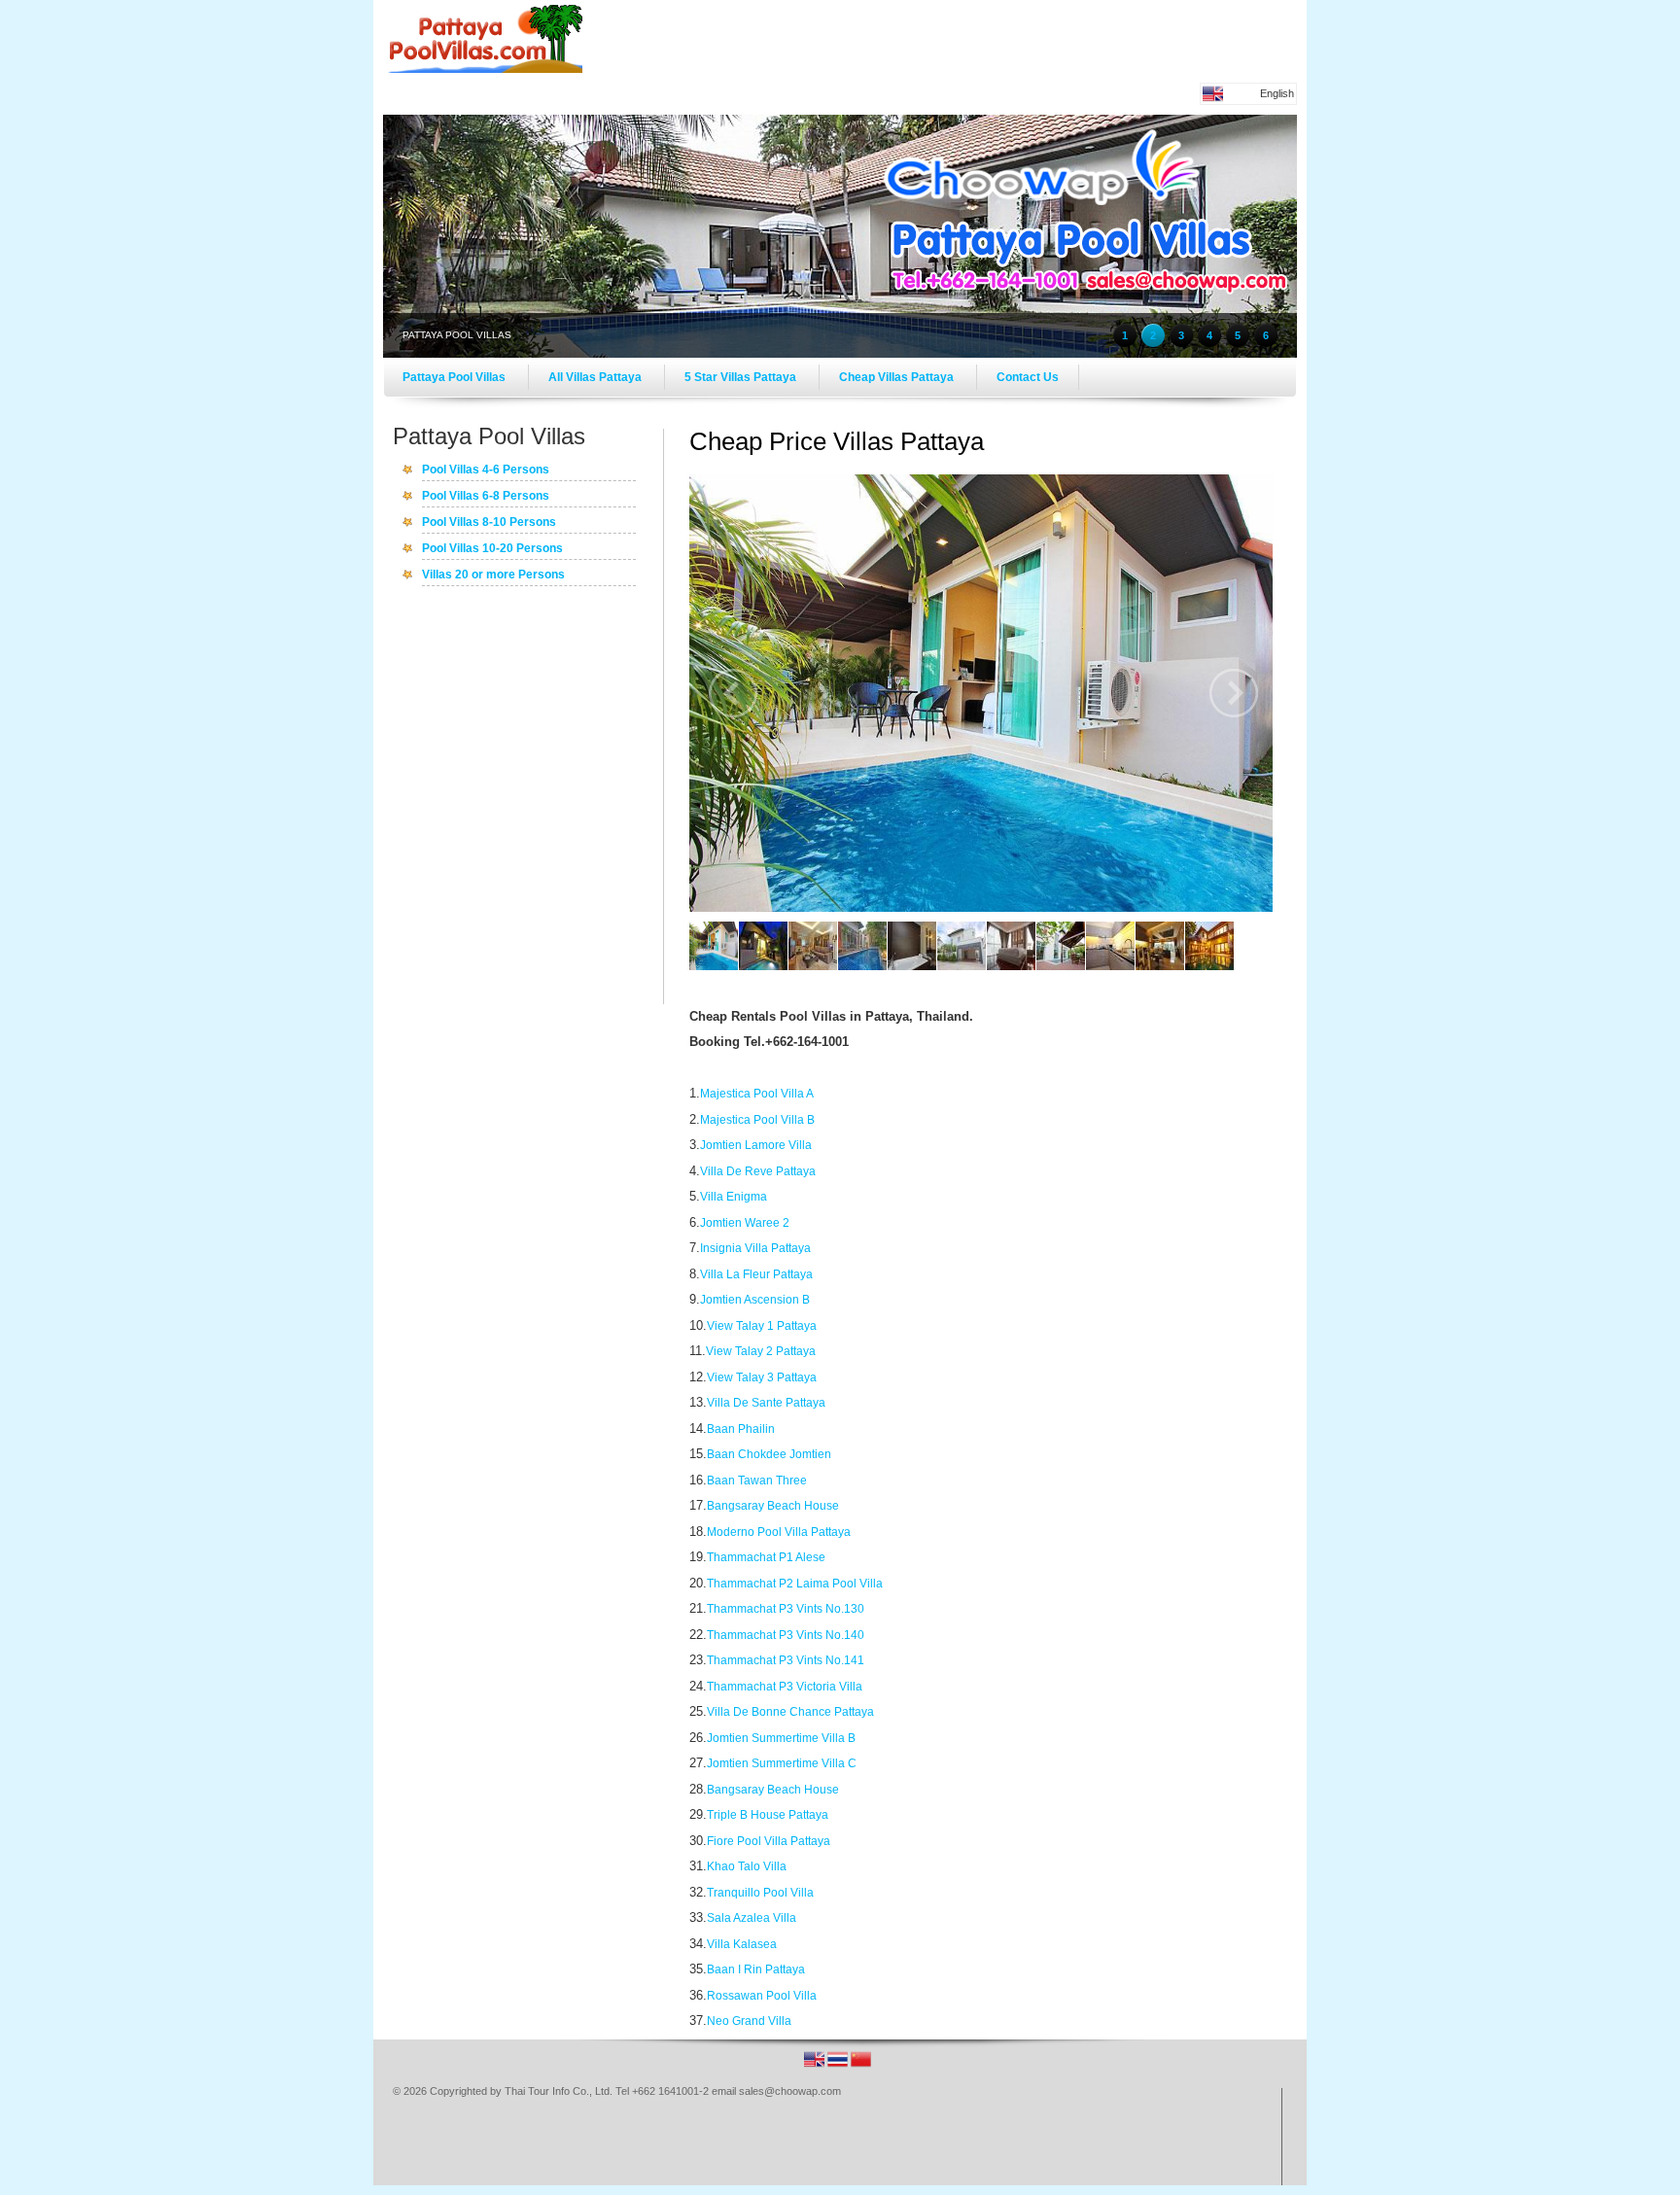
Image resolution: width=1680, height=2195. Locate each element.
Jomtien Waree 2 (745, 1223)
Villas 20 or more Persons (493, 575)
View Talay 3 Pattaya (762, 1377)
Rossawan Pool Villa (762, 1996)
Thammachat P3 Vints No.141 (786, 1660)
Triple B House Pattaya (768, 1815)
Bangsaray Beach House (773, 1506)
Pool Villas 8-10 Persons (489, 523)
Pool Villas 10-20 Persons (492, 549)
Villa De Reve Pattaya (758, 1171)
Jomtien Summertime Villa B (781, 1738)
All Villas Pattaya (596, 377)
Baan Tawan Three (757, 1481)
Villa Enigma (734, 1197)
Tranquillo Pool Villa (760, 1893)
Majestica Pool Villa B (757, 1120)
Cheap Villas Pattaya (898, 377)
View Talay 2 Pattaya (761, 1351)
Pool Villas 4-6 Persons (486, 470)
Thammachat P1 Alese (766, 1557)
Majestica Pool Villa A (757, 1094)
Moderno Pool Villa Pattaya (779, 1532)
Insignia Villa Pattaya (755, 1248)
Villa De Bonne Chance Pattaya (790, 1712)
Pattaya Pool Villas (455, 377)
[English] (816, 2066)
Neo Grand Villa (749, 2021)
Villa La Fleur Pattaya (756, 1274)
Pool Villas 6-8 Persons (486, 497)
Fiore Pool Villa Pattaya (769, 1841)
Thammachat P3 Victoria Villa (785, 1687)
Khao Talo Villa (747, 1866)
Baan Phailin (741, 1429)
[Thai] (839, 2066)
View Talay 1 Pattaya (762, 1326)
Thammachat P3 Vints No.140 (786, 1635)
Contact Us (1028, 377)
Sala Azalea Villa (752, 1918)
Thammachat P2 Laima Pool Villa (795, 1584)
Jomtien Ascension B (755, 1300)
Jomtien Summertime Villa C (782, 1763)
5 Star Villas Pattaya (742, 377)
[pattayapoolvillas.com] (485, 69)
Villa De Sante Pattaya (766, 1403)
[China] (861, 2066)
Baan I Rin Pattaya (756, 1969)
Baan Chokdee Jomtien (769, 1454)
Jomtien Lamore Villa (756, 1145)
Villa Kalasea (742, 1944)
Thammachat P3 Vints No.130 (786, 1609)
